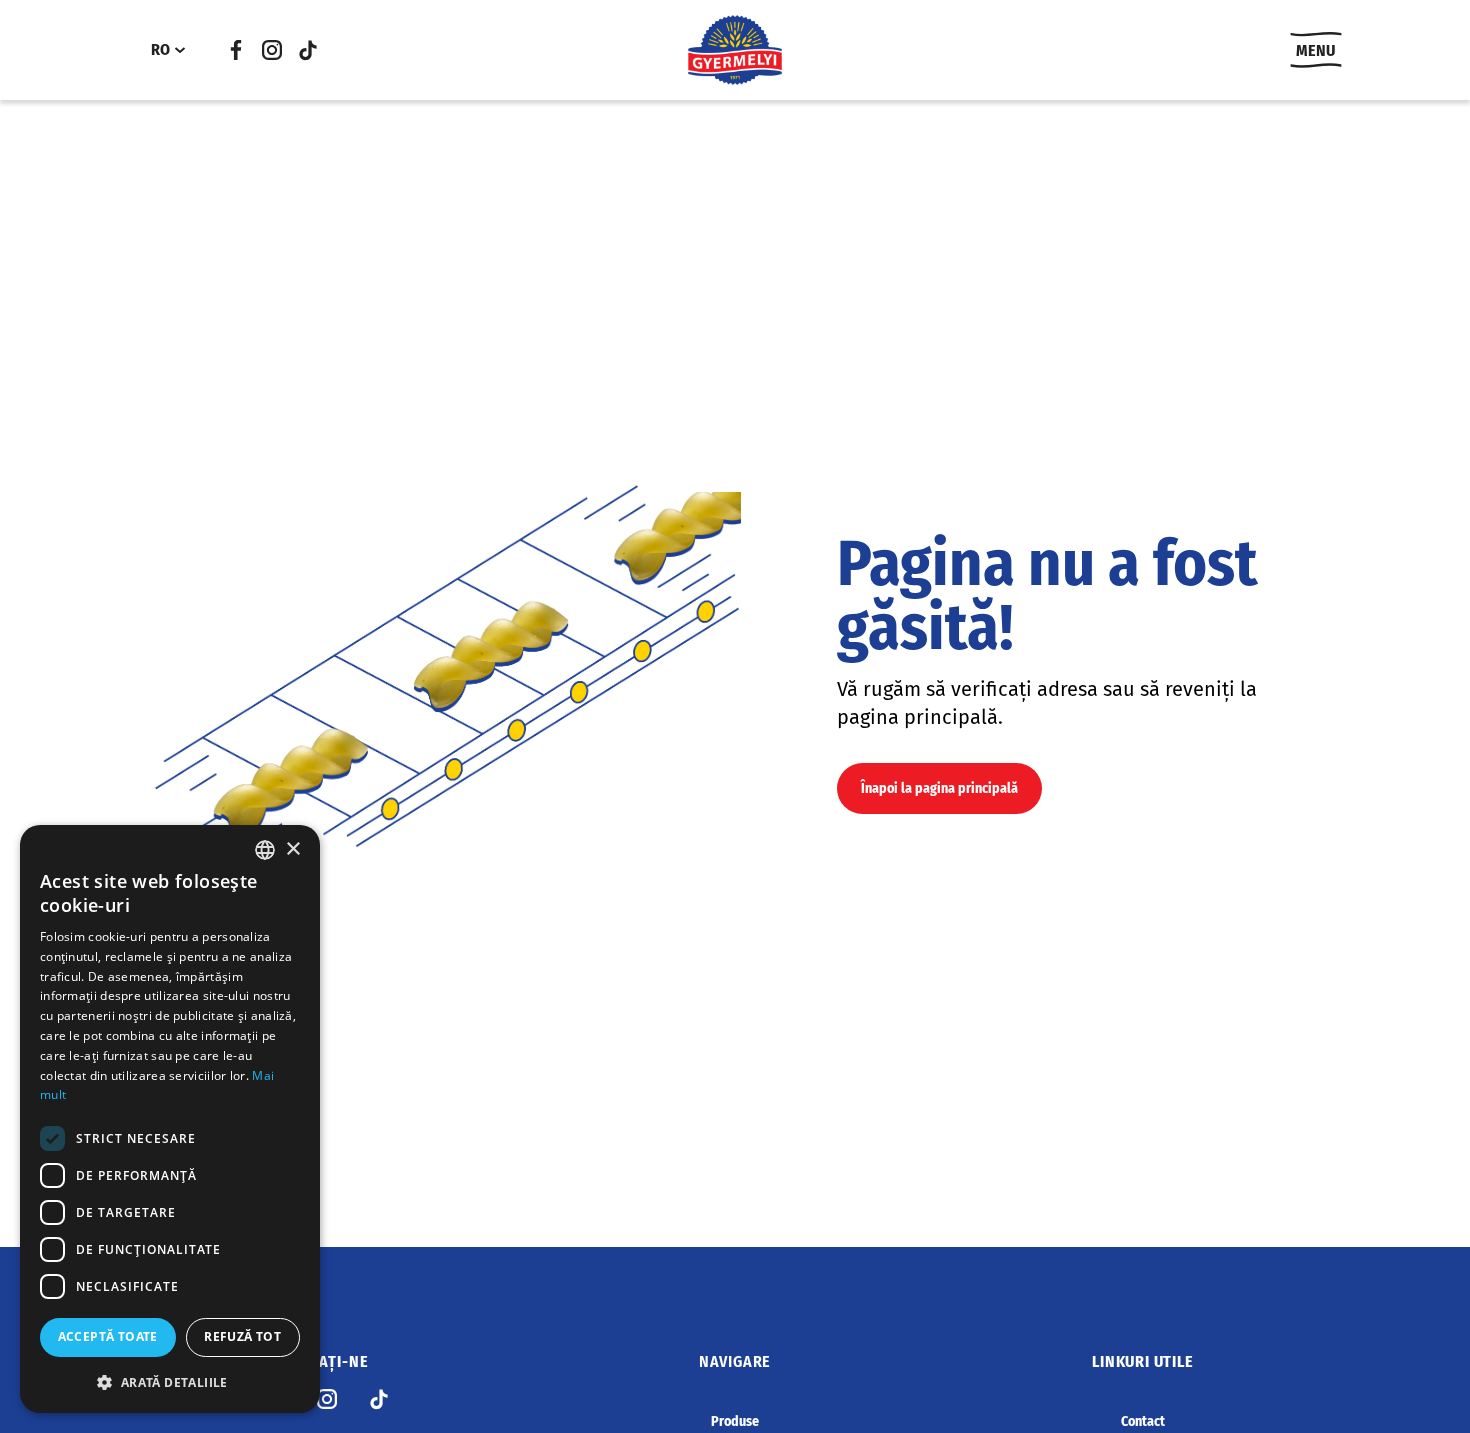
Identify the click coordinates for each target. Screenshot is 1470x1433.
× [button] (292, 849)
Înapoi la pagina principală (939, 788)
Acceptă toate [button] (108, 1336)
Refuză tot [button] (242, 1336)
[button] (170, 1382)
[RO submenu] (180, 50)
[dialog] (170, 1119)
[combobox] (265, 850)
